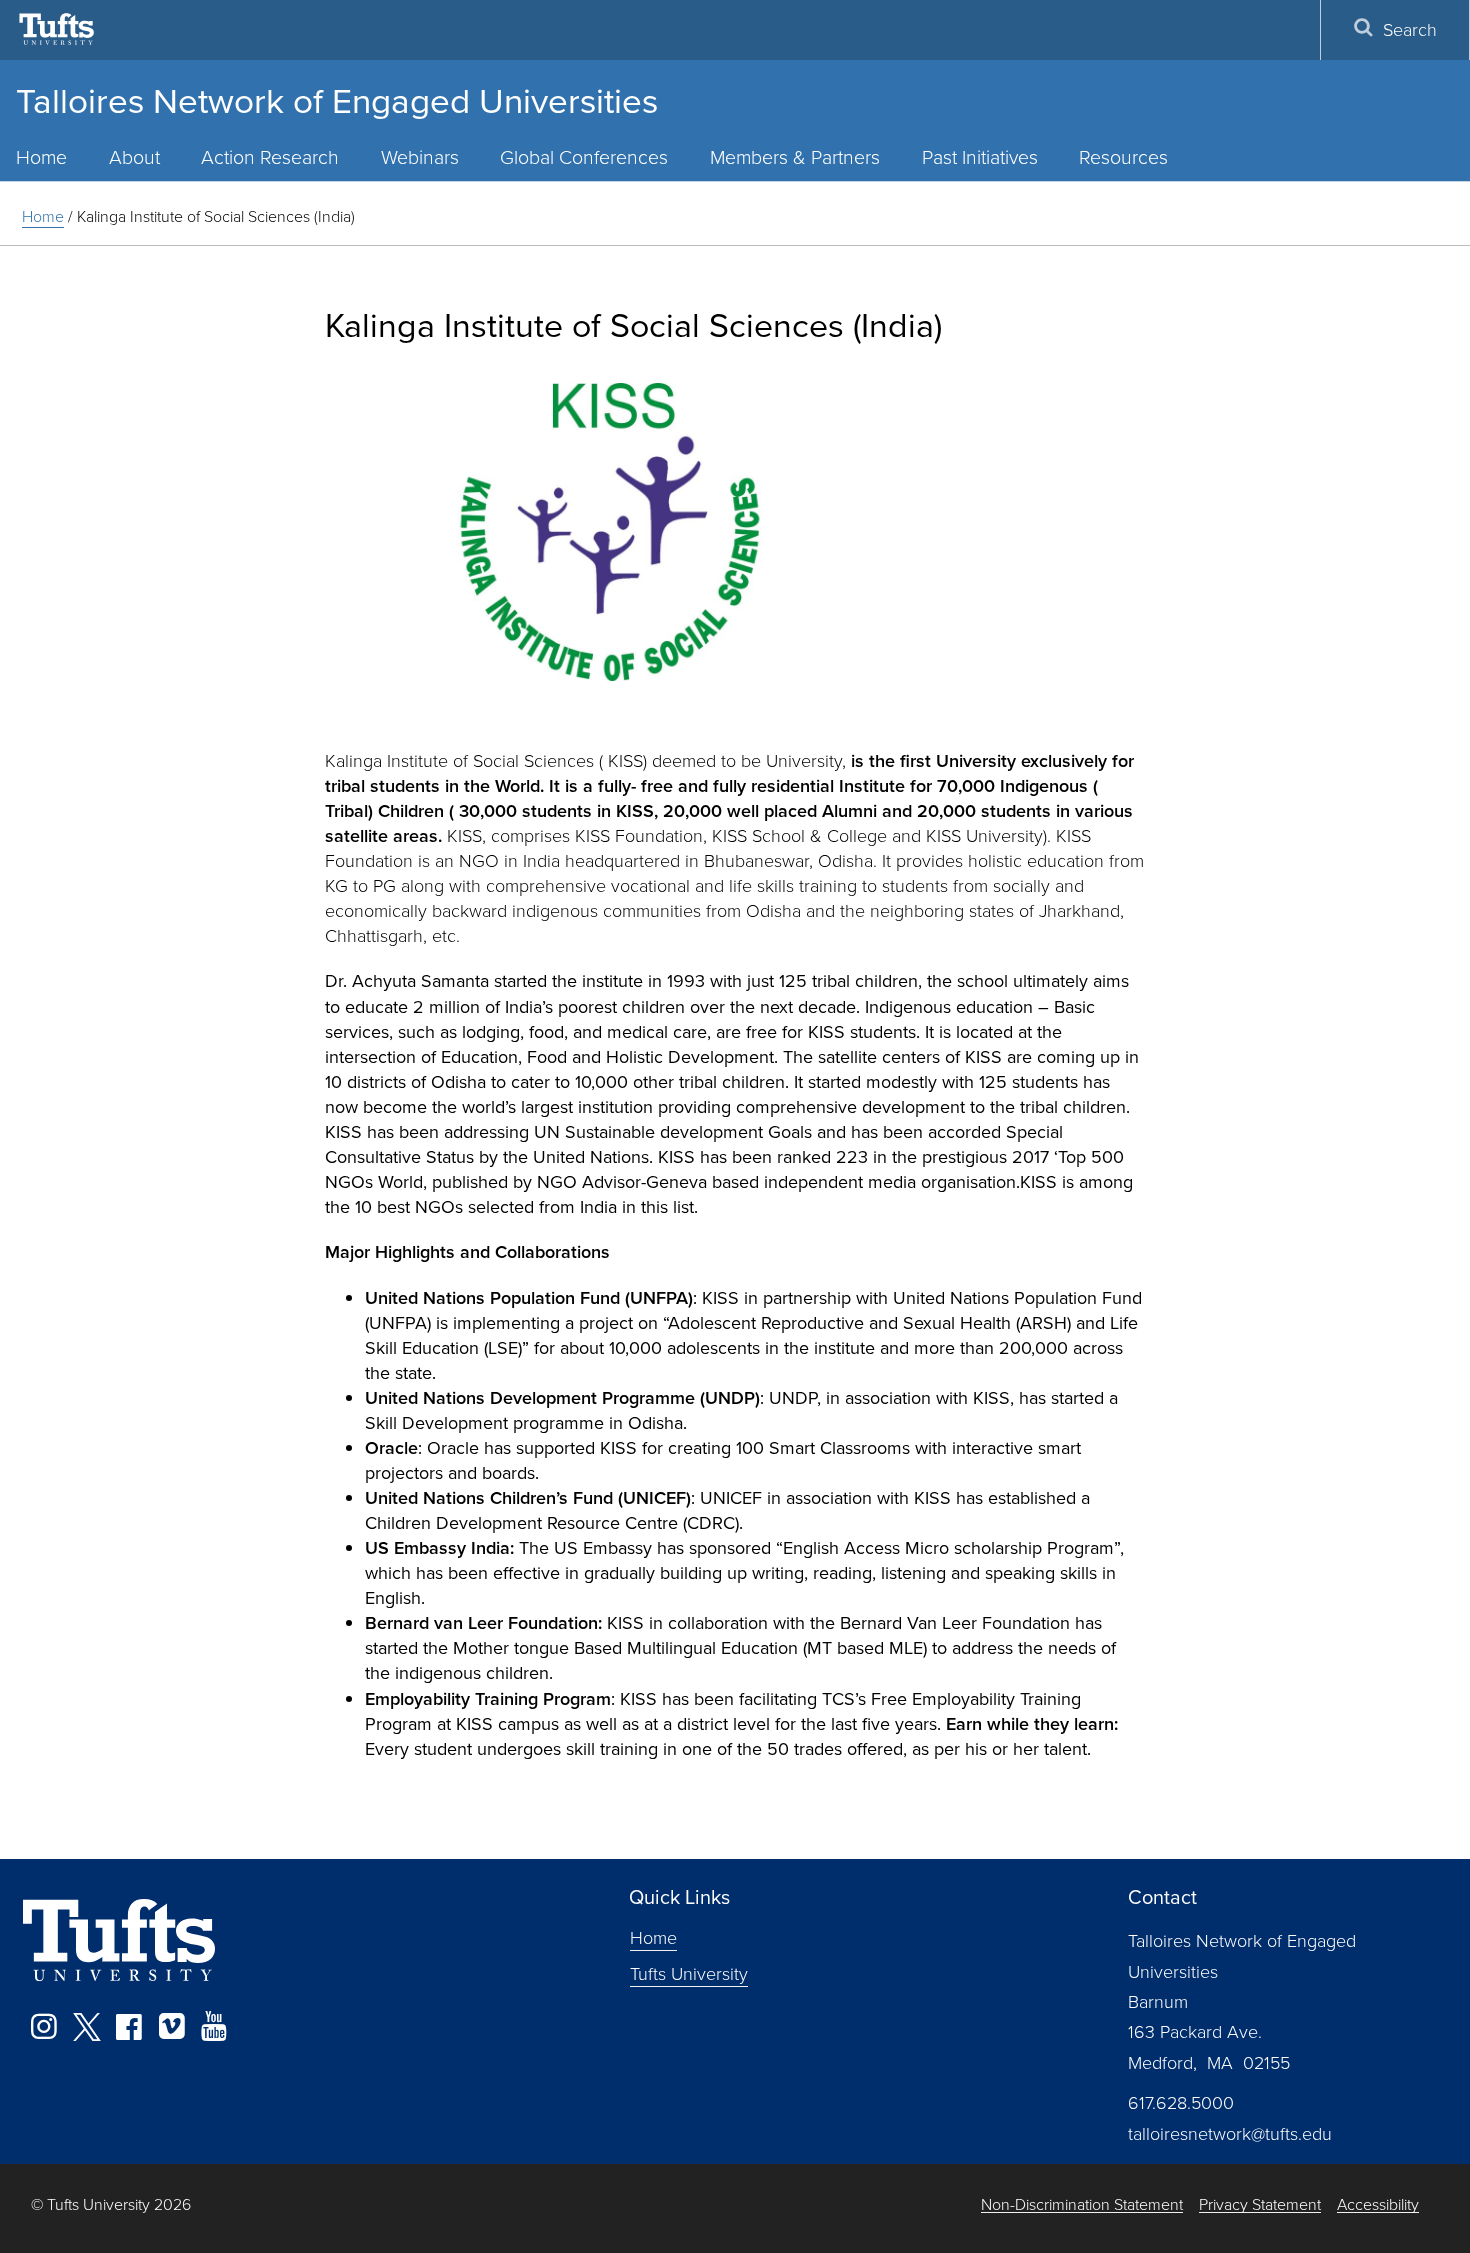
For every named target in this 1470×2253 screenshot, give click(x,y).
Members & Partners (795, 156)
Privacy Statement (1260, 2204)
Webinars (420, 156)
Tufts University (689, 1973)
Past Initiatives (980, 156)
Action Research (270, 156)
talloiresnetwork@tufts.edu (1230, 2133)
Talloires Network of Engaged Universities (337, 99)
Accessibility (1378, 2204)
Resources (1123, 156)
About (134, 156)
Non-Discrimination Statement (1082, 2204)
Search (1410, 29)
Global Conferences (584, 156)
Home (43, 216)
